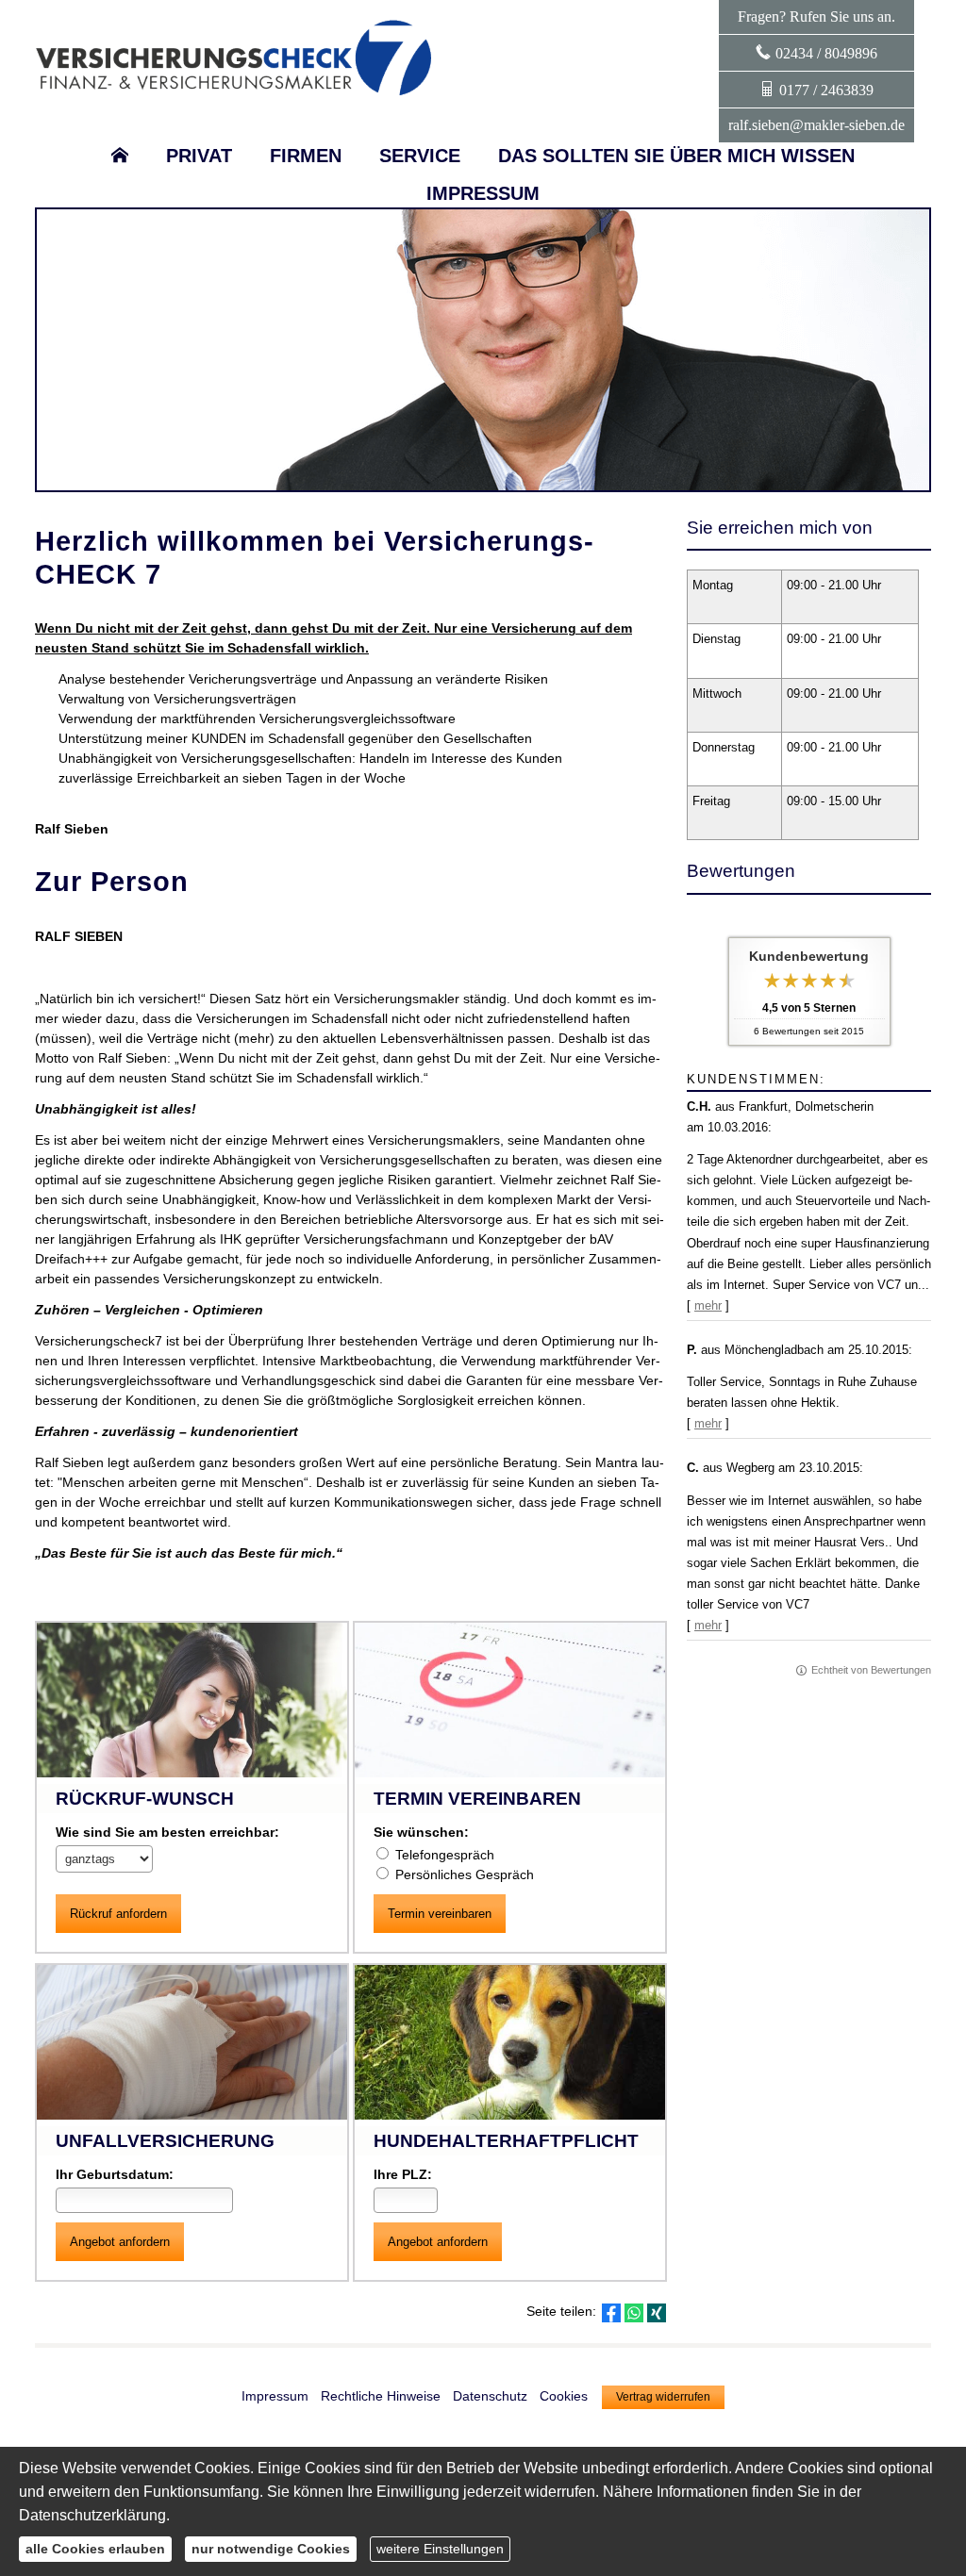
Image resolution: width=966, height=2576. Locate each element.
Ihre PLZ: (403, 2174)
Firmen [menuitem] (306, 156)
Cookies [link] (564, 2396)
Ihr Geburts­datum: (115, 2174)
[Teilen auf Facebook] (611, 2313)
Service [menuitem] (420, 156)
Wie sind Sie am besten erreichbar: (167, 1832)
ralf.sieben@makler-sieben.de (816, 125)
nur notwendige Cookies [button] (271, 2549)
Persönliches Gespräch (465, 1874)
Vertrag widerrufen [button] (663, 2397)
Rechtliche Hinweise (381, 2396)
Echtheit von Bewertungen (871, 1670)
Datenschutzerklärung (92, 2515)
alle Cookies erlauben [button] (95, 2549)
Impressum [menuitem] (483, 193)
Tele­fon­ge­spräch (445, 1855)
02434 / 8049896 (826, 53)
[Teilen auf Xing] (657, 2313)
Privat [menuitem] (199, 156)
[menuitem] (120, 156)
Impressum (275, 2396)
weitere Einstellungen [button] (440, 2549)
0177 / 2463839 (826, 90)
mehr (708, 1305)
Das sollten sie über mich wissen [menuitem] (676, 156)
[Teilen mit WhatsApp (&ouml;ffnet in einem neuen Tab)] (634, 2313)
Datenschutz (490, 2396)
